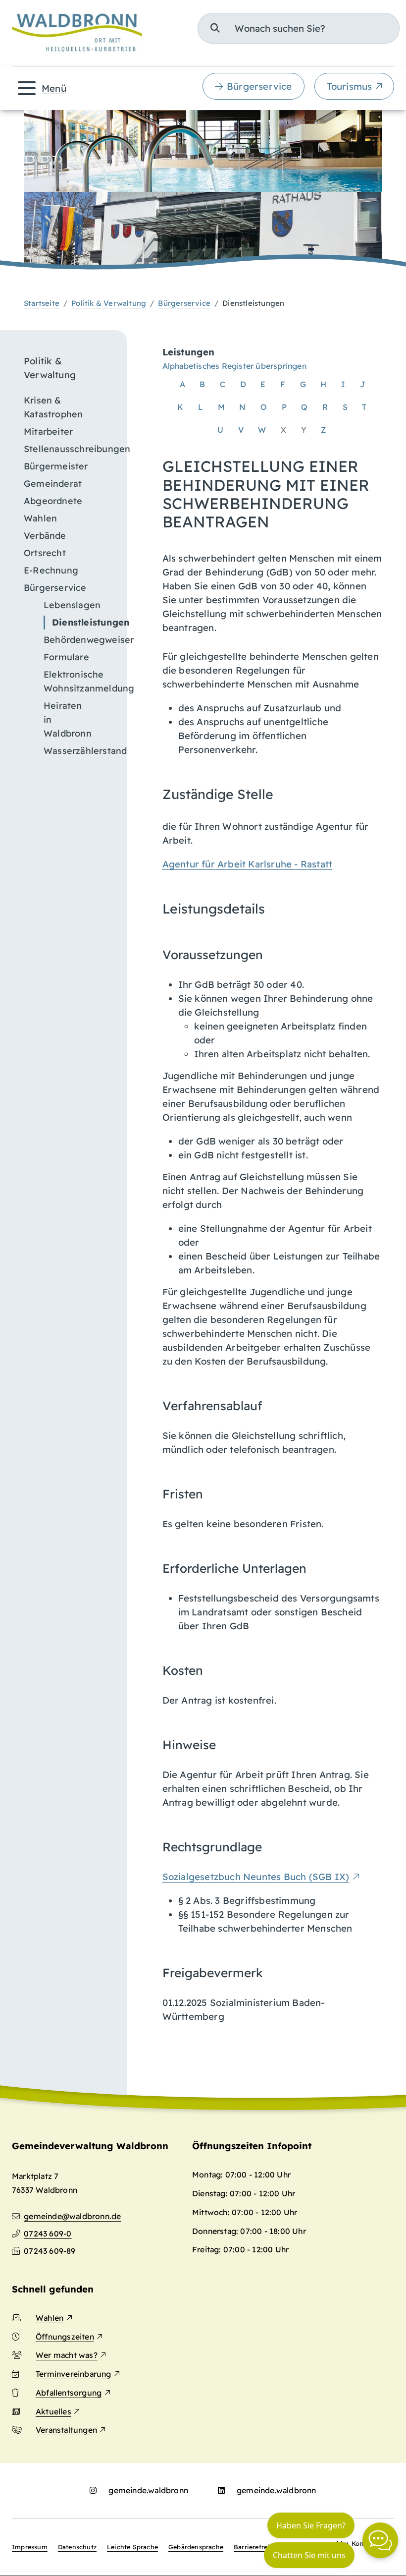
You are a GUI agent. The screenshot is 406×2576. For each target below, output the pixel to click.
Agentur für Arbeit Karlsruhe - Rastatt (248, 864)
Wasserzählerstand (79, 751)
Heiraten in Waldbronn (68, 719)
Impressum (30, 2547)
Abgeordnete (53, 501)
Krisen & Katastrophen (53, 407)
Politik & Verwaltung (109, 303)
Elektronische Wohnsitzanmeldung (79, 681)
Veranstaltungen (66, 2430)
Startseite (42, 303)
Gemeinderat (53, 484)
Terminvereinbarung (74, 2374)
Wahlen (40, 518)
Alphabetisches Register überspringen (234, 366)
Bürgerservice (259, 86)
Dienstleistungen (83, 622)
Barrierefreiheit (258, 2547)
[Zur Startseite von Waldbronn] (77, 33)
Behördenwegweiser (79, 640)
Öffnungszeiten (65, 2337)
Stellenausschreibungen (69, 449)
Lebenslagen (72, 605)
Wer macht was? (67, 2355)
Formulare (66, 657)
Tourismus (350, 86)
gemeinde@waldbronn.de (72, 2216)
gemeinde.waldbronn (148, 2490)
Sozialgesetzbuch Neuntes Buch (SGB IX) (256, 1877)
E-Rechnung (51, 570)
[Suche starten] (215, 28)
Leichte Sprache (132, 2547)
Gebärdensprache (196, 2547)
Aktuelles (53, 2411)
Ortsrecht (45, 553)
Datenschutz (77, 2547)
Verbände (45, 536)
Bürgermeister (56, 466)
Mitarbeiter (48, 431)
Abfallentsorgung (69, 2393)
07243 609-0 (48, 2233)
